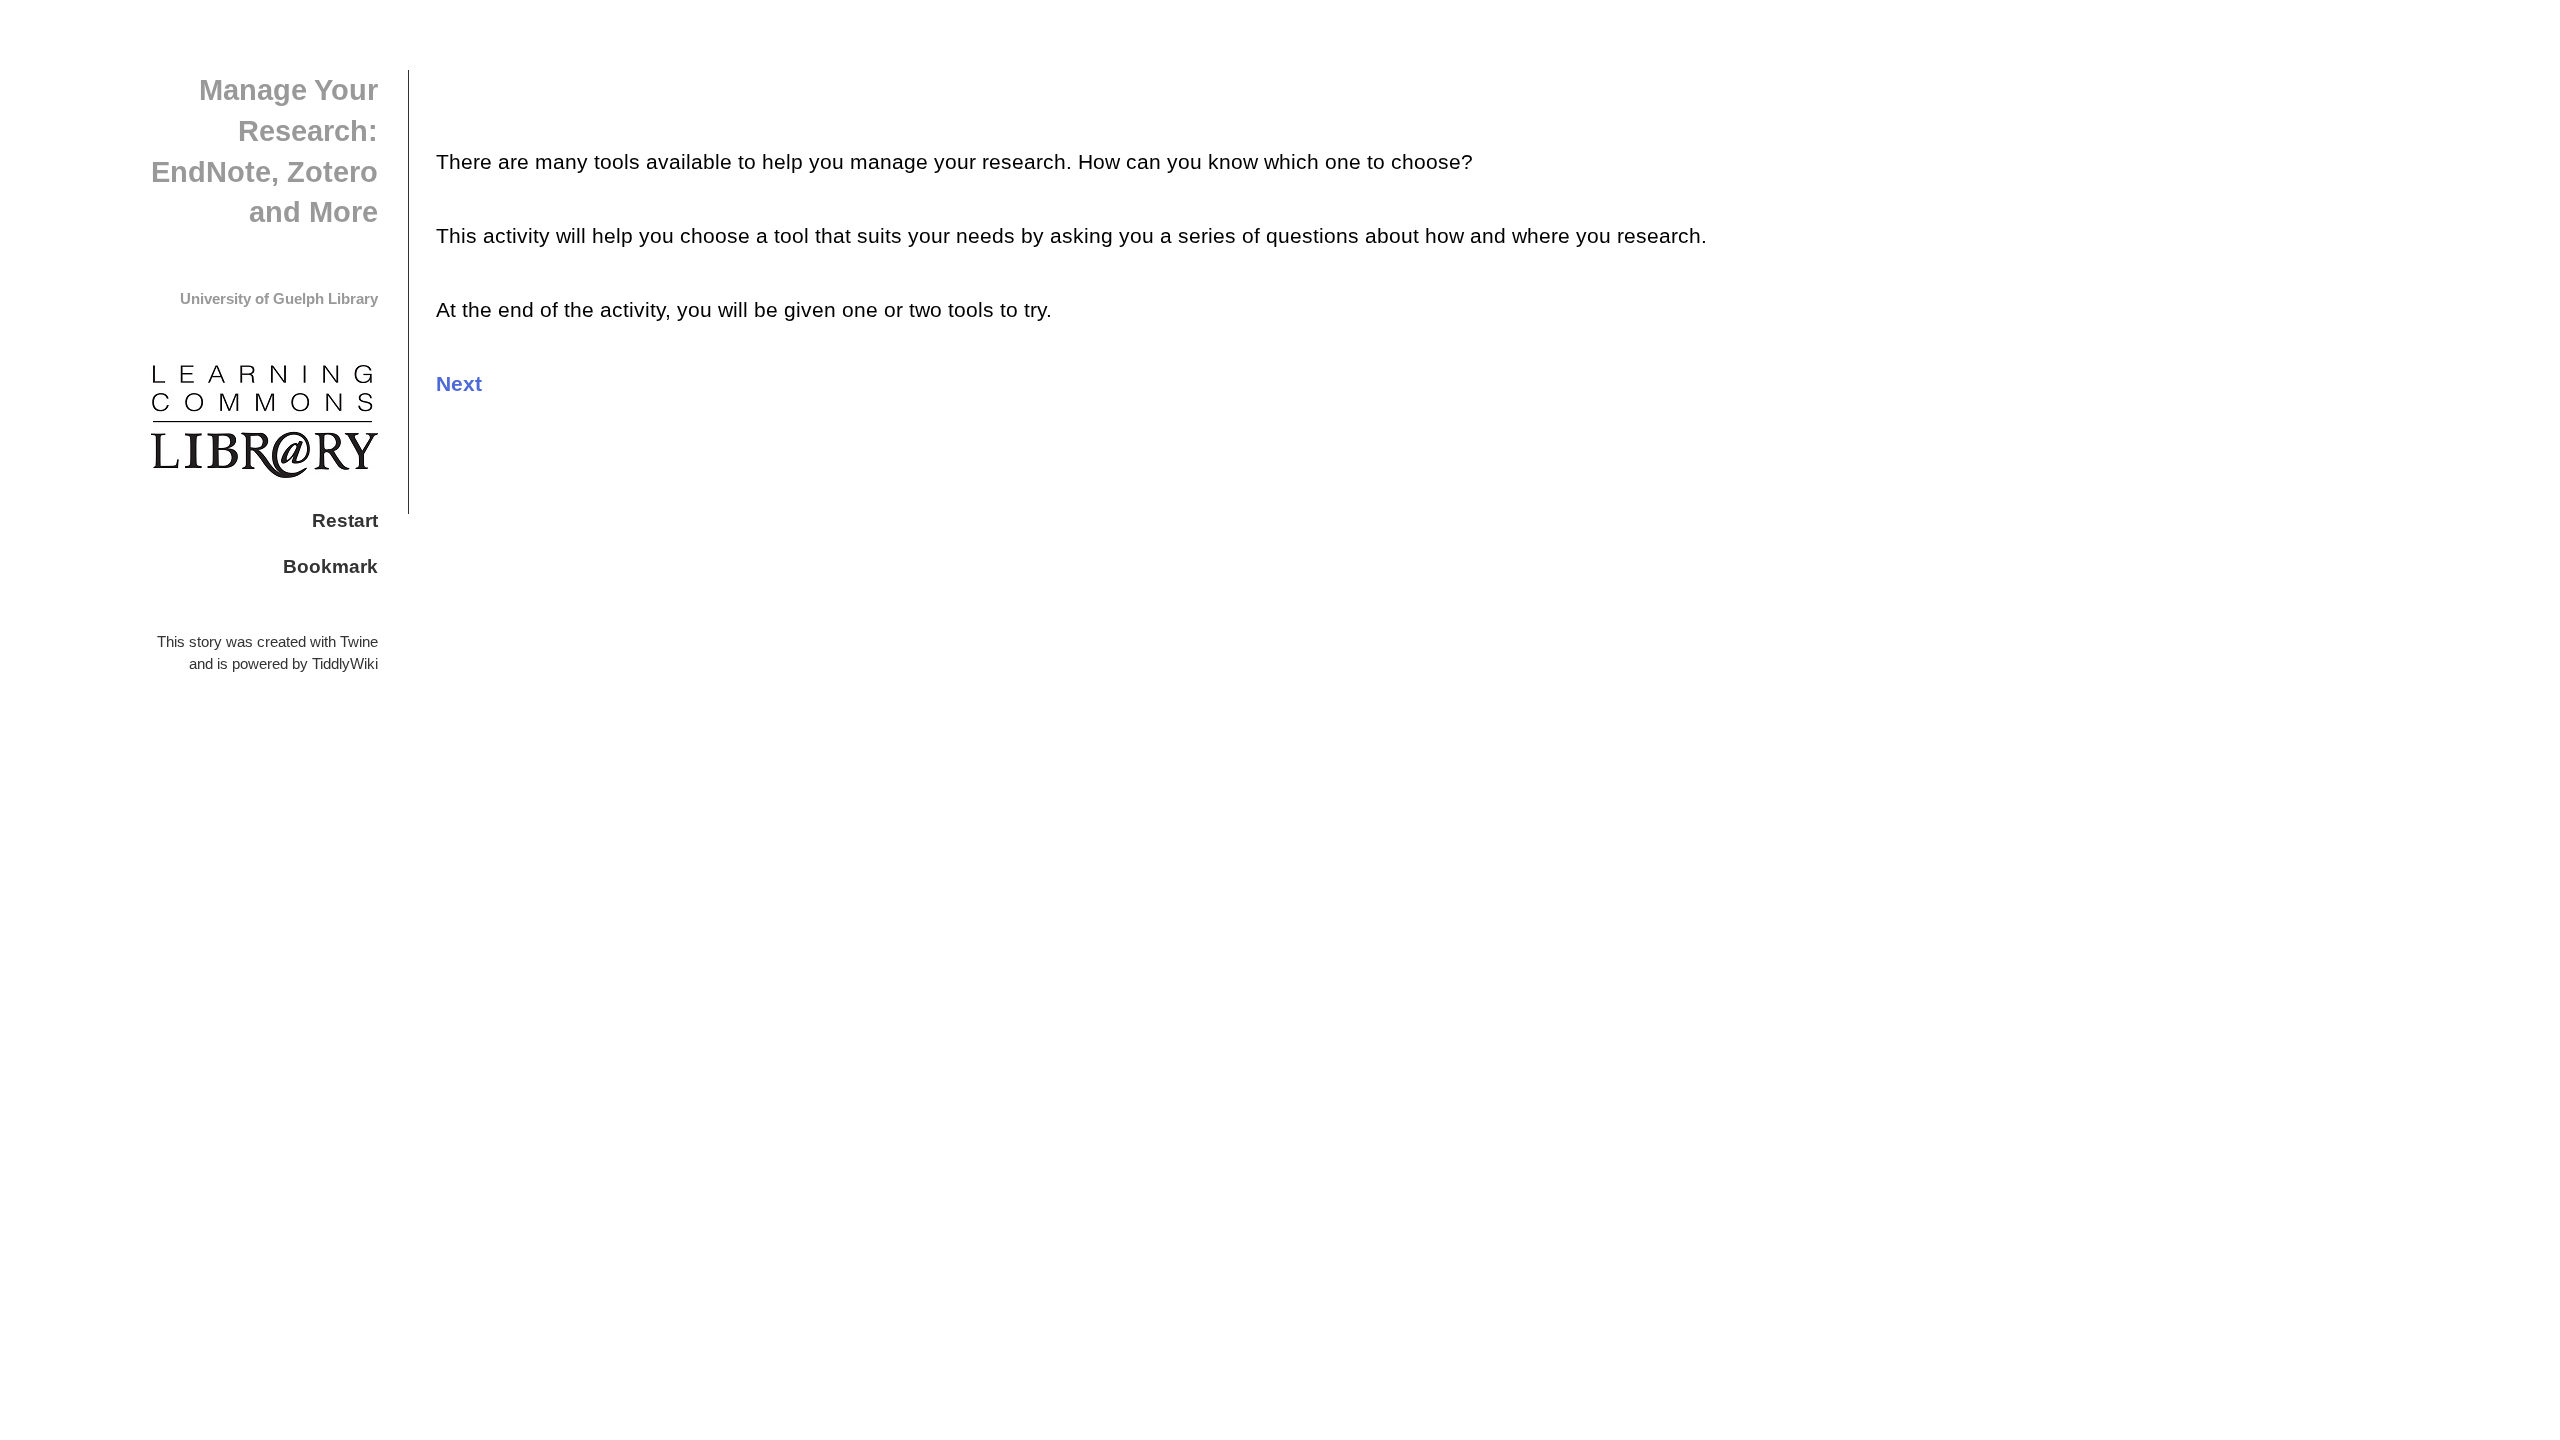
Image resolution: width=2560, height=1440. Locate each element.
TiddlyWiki (345, 663)
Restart (345, 520)
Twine (359, 641)
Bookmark (330, 566)
